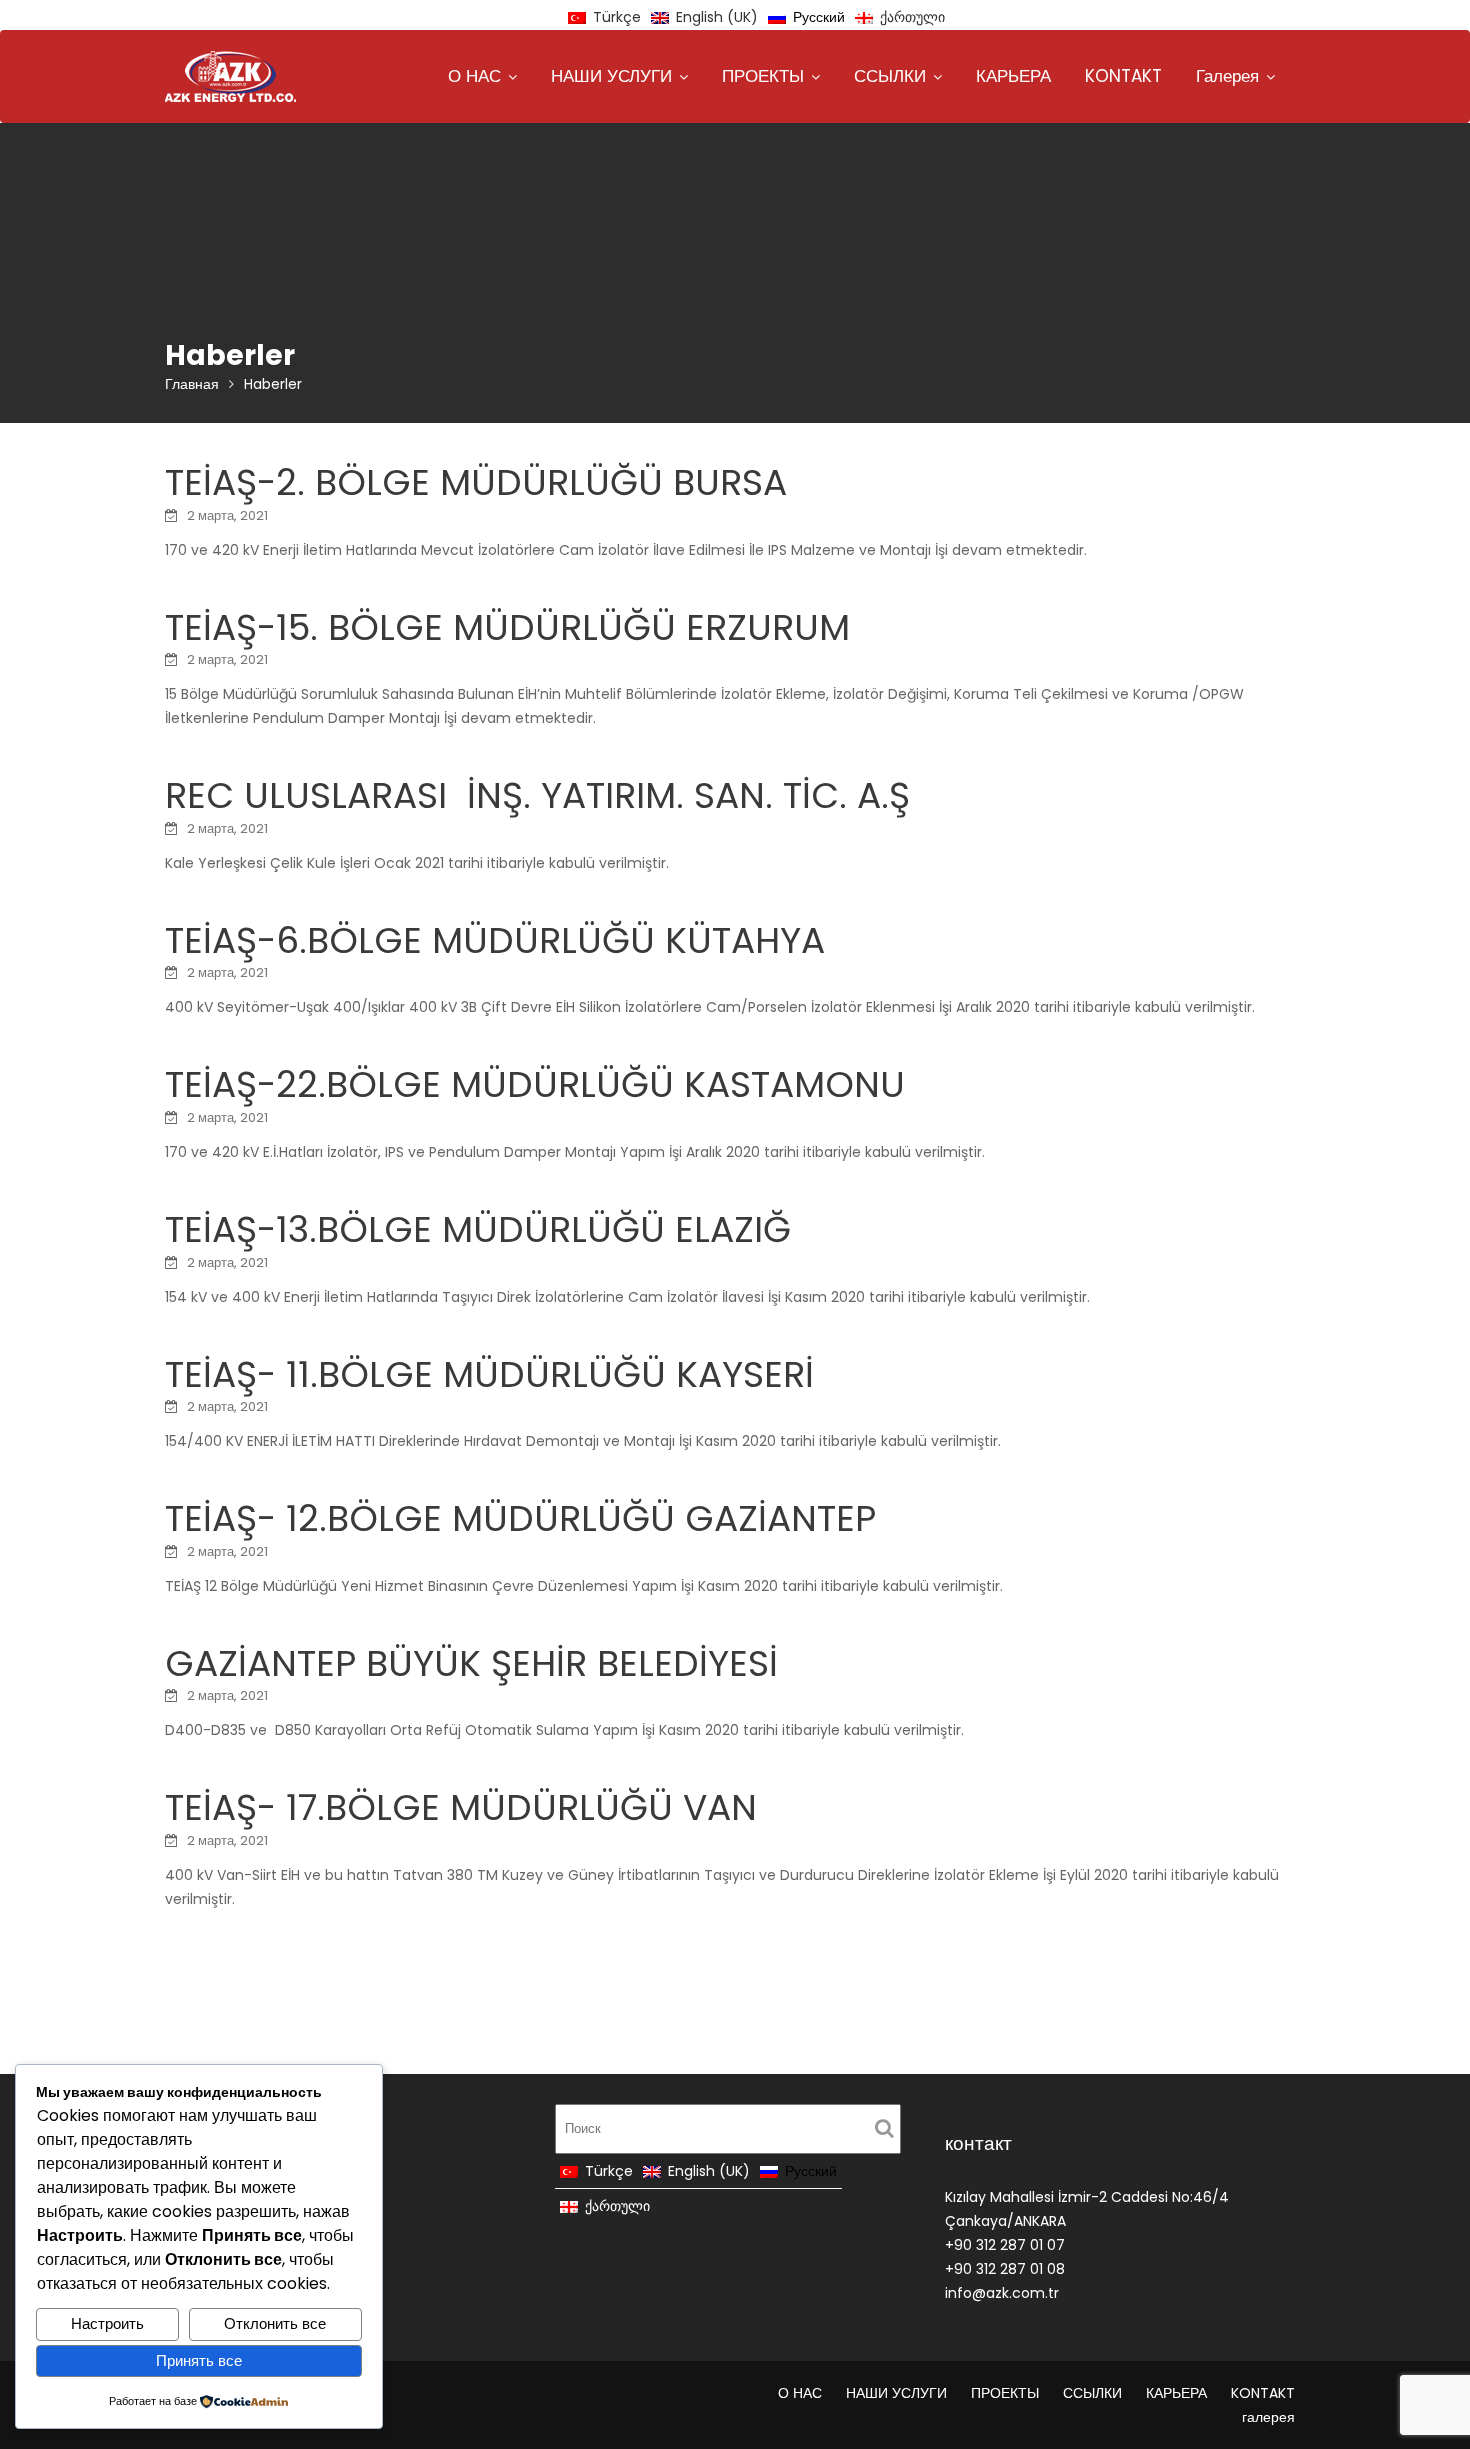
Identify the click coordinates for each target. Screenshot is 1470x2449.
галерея (1227, 76)
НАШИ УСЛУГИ (611, 76)
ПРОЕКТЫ (763, 76)
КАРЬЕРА (1013, 76)
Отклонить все (275, 2323)
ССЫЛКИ (890, 76)
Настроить (107, 2323)
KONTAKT (1123, 76)
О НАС (474, 76)
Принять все (199, 2360)
